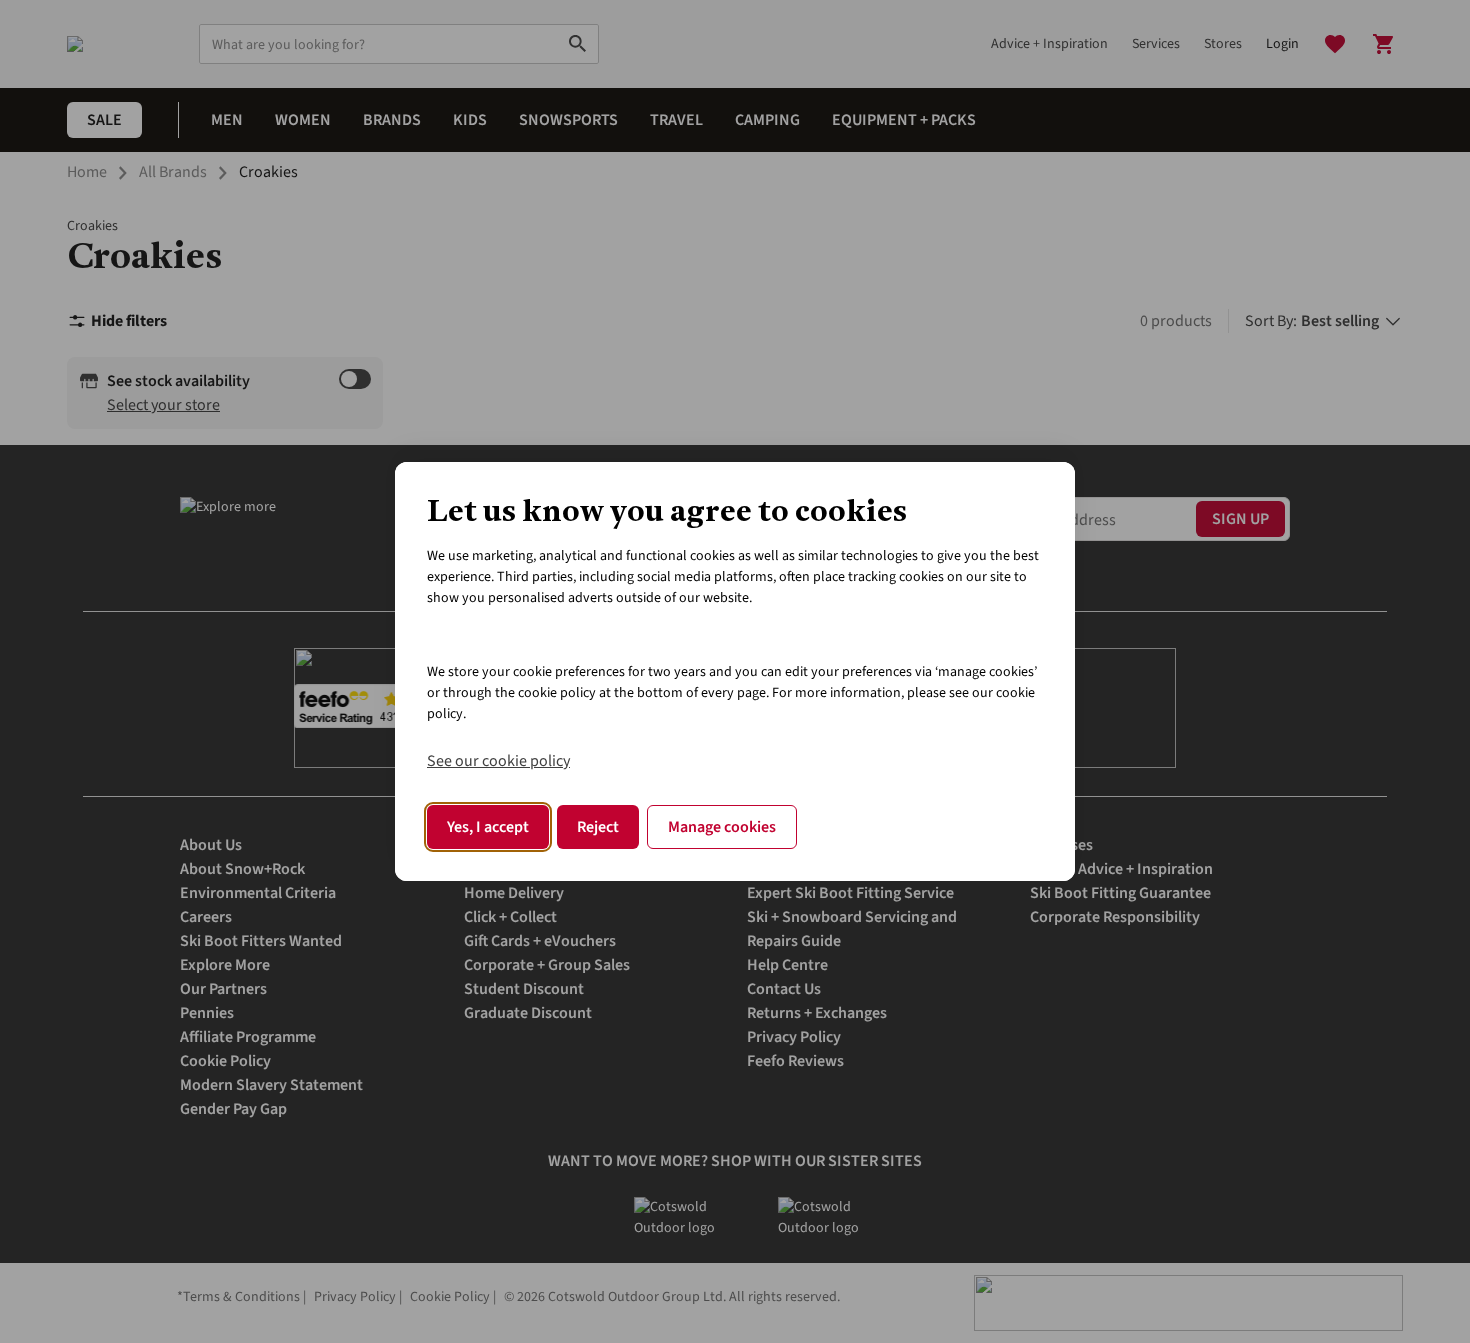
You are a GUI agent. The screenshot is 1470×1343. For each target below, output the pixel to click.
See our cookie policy (498, 761)
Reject (598, 827)
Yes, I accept (488, 827)
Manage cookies (722, 827)
